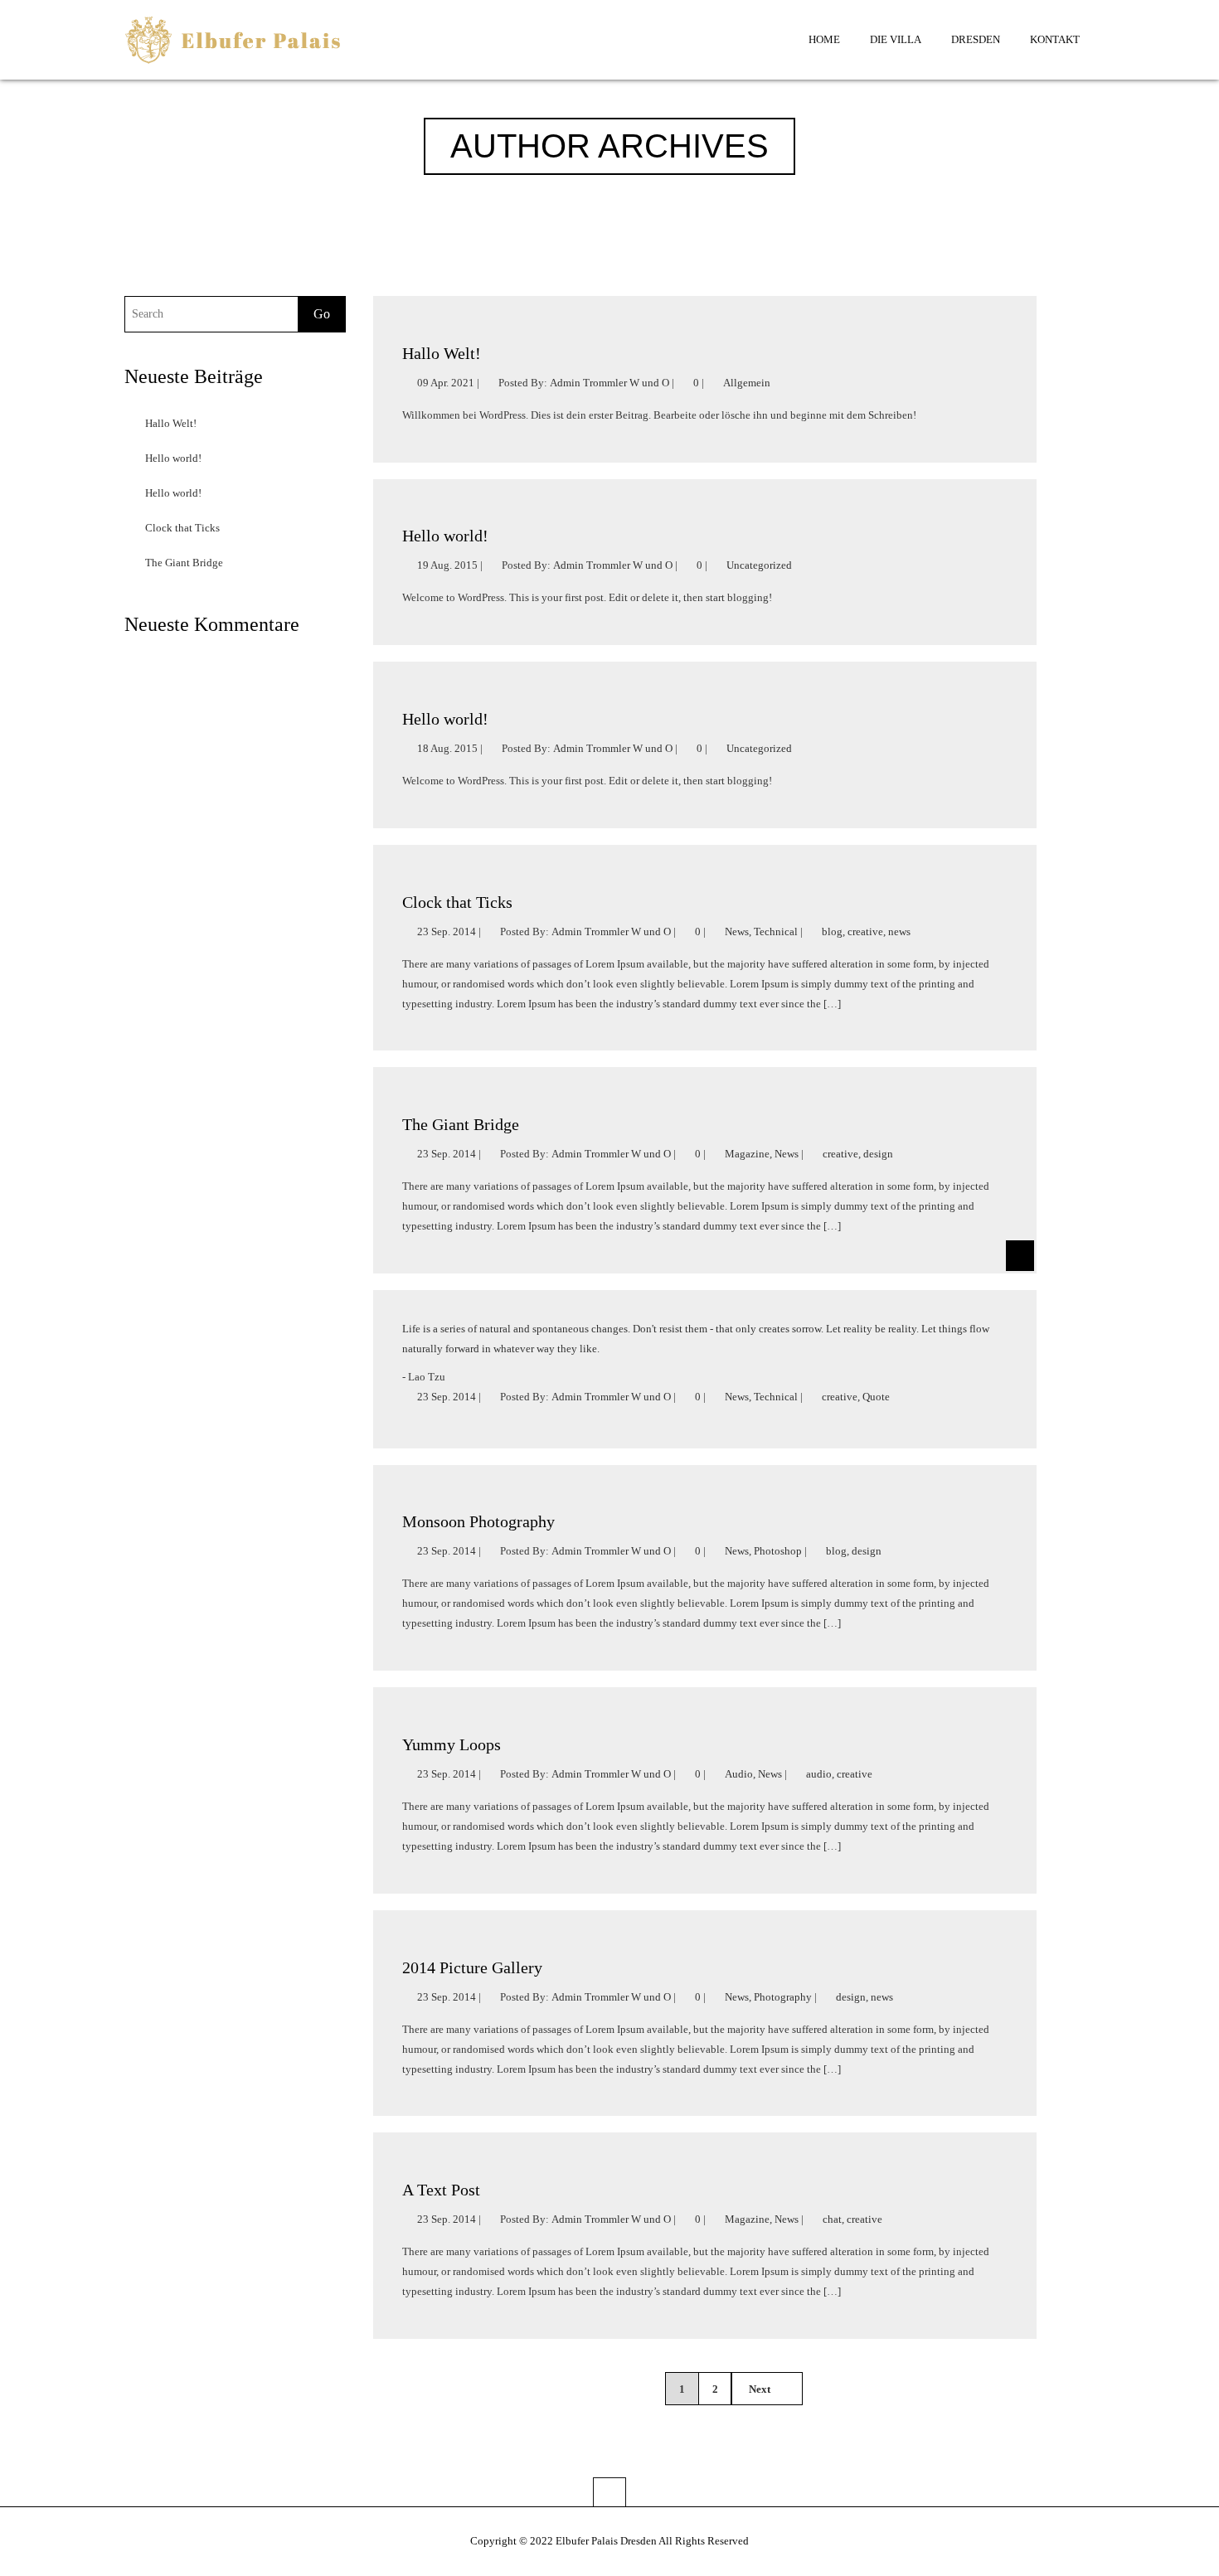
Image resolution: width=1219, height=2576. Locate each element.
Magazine (747, 1154)
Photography (783, 1997)
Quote (876, 1397)
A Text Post (441, 2190)
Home (824, 39)
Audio (739, 1774)
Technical (776, 931)
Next (761, 2389)
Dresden (976, 39)
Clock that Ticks (182, 528)
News (737, 931)
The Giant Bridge (184, 563)
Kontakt (1055, 39)
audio (819, 1774)
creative (865, 931)
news (899, 931)
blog (832, 931)
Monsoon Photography (478, 1521)
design (878, 1154)
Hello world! (173, 458)
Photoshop (778, 1551)
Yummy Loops (452, 1744)
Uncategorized (759, 565)
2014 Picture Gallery (472, 1967)
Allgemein (747, 383)
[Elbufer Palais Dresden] (233, 44)
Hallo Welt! (171, 423)
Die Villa (896, 39)
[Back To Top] (609, 2492)
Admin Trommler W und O (609, 383)
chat (832, 2219)
